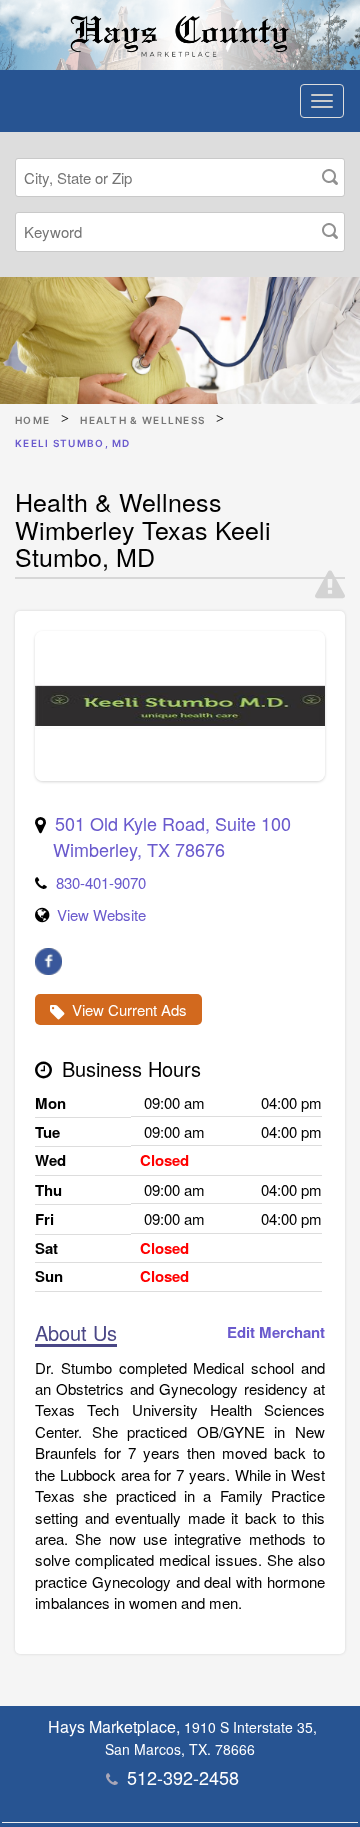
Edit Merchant (276, 1332)
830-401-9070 (101, 882)
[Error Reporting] (330, 585)
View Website (101, 914)
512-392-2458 (183, 1777)
